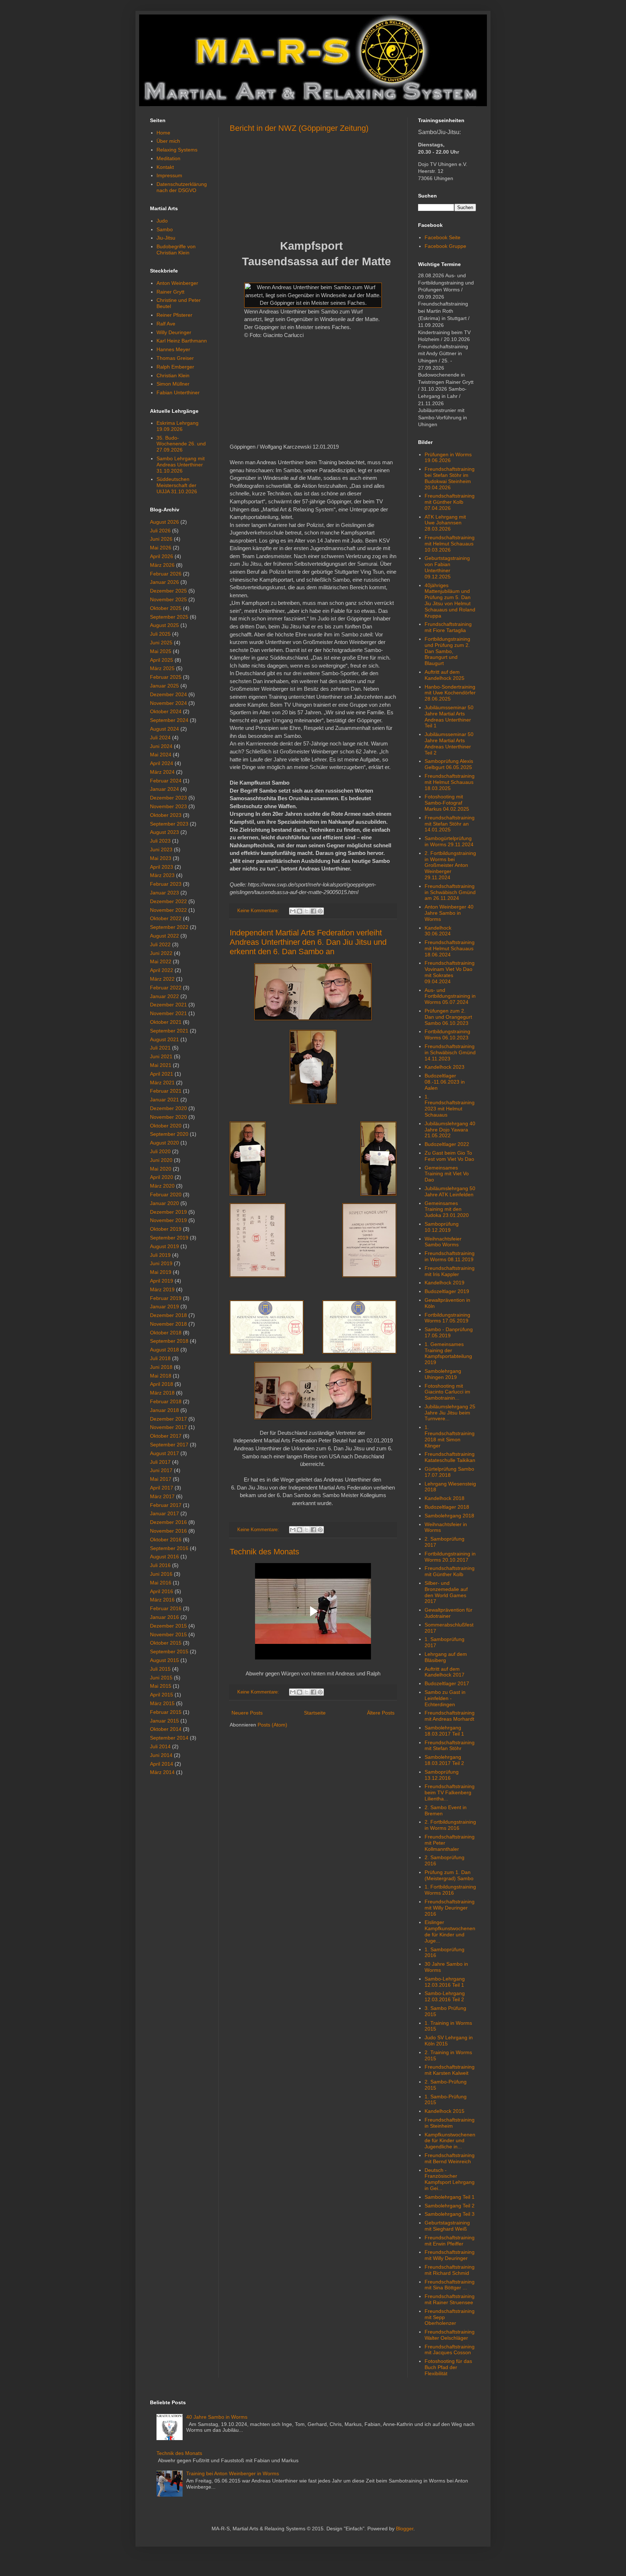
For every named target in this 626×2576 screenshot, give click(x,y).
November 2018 (168, 1324)
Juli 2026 (160, 531)
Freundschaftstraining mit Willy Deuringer (450, 2255)
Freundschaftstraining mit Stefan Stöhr (450, 1746)
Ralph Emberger (175, 367)
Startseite (315, 1713)
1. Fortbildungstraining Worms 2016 (450, 1890)
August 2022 (164, 936)
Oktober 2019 (166, 1229)
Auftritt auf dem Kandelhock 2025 (445, 675)
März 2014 (162, 1772)
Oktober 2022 (166, 918)
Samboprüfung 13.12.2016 (442, 1775)
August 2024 (164, 729)
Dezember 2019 (168, 1212)
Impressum (169, 175)
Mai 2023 (161, 858)
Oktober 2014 (166, 1729)
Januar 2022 (164, 996)
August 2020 (164, 1143)
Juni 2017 (161, 1470)
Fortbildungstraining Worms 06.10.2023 (447, 1034)
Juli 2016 (160, 1565)
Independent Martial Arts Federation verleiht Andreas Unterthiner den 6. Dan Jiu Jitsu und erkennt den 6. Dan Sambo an (308, 942)
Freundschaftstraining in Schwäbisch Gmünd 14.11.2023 (450, 1052)
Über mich (168, 141)
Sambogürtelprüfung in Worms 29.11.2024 (449, 841)
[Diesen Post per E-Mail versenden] (293, 911)
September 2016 (169, 1548)
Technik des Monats (264, 1552)
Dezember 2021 (168, 1005)
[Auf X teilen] (306, 911)
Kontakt (165, 167)
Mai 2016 (161, 1583)
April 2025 (162, 660)
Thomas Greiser (175, 358)
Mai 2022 (161, 961)
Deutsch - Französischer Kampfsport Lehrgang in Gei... (450, 2179)
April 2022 (162, 970)
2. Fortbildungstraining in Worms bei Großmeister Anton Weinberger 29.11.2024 (450, 865)
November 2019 (168, 1220)
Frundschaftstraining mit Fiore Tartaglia (448, 627)
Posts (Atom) (272, 1725)
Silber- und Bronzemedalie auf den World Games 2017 (446, 1592)
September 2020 (169, 1134)
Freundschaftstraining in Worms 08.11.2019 (450, 1256)
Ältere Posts (381, 1713)
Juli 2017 (160, 1462)
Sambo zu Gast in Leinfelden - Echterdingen (445, 1698)
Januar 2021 (164, 1100)
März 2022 (162, 979)
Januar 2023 (164, 893)
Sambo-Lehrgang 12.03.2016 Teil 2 (445, 1996)
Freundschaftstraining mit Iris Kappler (450, 1271)
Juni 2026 (161, 539)
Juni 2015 (161, 1678)
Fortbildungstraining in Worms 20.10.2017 (450, 1557)
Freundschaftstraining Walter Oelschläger (450, 2335)
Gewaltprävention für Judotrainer (448, 1613)
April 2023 (162, 867)
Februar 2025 (166, 677)
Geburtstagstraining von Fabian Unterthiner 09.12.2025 (447, 567)
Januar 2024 (164, 789)
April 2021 (162, 1074)
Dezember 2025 (168, 591)
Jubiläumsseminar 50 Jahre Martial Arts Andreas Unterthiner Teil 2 (449, 743)
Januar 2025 (164, 686)
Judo (162, 221)
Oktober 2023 (166, 815)
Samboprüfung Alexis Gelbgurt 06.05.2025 (449, 764)
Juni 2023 (161, 849)
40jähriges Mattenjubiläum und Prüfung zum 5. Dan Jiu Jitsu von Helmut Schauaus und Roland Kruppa (450, 601)
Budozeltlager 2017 (447, 1683)
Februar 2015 (166, 1712)
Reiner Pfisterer (174, 315)
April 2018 (162, 1384)
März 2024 (162, 772)
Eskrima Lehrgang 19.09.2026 (178, 426)
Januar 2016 (164, 1617)
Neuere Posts (247, 1713)
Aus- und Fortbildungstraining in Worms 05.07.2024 (450, 996)
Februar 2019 (166, 1298)
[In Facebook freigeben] (313, 911)
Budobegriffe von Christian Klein (176, 250)
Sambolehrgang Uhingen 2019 (443, 1374)
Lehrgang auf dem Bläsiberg (446, 1657)
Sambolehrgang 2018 (449, 1516)
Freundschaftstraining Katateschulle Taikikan (450, 1457)
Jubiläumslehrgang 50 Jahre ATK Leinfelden (450, 1191)
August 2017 (164, 1453)
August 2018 (164, 1350)
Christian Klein (173, 375)
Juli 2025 (160, 634)
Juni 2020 (161, 1160)
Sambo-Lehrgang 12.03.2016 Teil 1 (445, 1982)
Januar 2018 (164, 1410)
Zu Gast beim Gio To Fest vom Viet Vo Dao (449, 1156)
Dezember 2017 (168, 1419)
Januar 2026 (164, 582)
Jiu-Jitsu (166, 238)
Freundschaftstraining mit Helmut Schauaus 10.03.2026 (450, 544)
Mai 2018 (161, 1376)
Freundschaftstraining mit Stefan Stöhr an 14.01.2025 (450, 824)
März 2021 (162, 1083)
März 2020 (162, 1186)
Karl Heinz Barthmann (182, 341)
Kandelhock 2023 (445, 1067)
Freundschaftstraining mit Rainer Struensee (450, 2299)
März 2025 (162, 668)
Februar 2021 (166, 1091)
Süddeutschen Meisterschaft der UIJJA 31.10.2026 (177, 485)
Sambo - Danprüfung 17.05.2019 (449, 1332)
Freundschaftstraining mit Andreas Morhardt (450, 1716)
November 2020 (168, 1117)
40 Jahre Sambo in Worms (217, 2417)
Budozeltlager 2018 (447, 1507)
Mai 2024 (161, 755)
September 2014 (169, 1738)
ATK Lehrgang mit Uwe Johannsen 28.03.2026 (445, 523)
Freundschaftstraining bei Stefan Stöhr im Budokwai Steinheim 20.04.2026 (450, 478)
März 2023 (162, 875)
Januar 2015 (164, 1721)
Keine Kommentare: (259, 911)
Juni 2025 (161, 643)
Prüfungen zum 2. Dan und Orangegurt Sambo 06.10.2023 (448, 1017)
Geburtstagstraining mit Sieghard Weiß (447, 2226)
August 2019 (164, 1246)
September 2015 (169, 1651)
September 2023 (169, 824)
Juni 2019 (161, 1263)
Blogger (405, 2529)
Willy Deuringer (174, 332)
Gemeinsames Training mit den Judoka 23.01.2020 (447, 1209)
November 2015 (168, 1634)
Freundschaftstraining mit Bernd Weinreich (450, 2158)
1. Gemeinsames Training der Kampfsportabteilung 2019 (448, 1353)
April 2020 (162, 1177)
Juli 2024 (160, 738)
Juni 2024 (161, 746)
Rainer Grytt (170, 292)
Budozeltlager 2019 (447, 1291)
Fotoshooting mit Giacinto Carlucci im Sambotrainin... (447, 1392)
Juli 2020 (160, 1151)
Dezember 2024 (168, 694)
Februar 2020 (166, 1194)
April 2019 (162, 1281)
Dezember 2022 (168, 901)
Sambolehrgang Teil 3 (450, 2214)
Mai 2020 (161, 1169)
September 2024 (169, 720)
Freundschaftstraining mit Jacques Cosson (450, 2350)
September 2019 (169, 1238)
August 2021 (164, 1039)
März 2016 (162, 1600)
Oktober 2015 (166, 1643)
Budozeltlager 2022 (447, 1144)
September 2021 (169, 1031)
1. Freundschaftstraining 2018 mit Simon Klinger (450, 1436)
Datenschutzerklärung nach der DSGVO (182, 187)
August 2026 (164, 522)
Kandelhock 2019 (445, 1283)
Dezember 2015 (168, 1626)
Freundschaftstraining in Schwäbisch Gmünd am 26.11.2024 (450, 892)
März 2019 (162, 1289)
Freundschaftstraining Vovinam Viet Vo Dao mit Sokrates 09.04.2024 (450, 972)
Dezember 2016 (168, 1522)
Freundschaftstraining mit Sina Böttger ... (450, 2285)
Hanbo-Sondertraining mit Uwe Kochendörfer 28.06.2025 (450, 693)
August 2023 (164, 832)
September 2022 (169, 927)
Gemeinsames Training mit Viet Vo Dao (447, 1174)
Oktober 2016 (166, 1540)
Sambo (165, 229)
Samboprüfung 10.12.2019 (442, 1227)
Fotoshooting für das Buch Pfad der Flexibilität (448, 2367)
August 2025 (164, 625)
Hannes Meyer (173, 349)
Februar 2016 (166, 1608)
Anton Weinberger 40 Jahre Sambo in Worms (449, 913)
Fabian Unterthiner (178, 392)
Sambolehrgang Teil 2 (450, 2206)
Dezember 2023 (168, 798)
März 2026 (162, 565)
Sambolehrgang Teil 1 (450, 2197)
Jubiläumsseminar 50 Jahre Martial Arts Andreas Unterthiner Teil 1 (449, 716)
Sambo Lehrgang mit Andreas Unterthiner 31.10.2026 (181, 465)
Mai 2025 (161, 651)
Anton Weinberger (177, 283)
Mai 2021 (161, 1065)
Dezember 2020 (168, 1108)
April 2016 (162, 1591)
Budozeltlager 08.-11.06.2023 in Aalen (445, 1082)
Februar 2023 (166, 884)
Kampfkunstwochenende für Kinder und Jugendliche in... (450, 2141)
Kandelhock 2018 (445, 1498)
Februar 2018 (166, 1401)
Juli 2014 (160, 1746)
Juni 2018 (161, 1367)
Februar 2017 (166, 1505)
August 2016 (164, 1557)
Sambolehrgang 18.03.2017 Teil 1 (444, 1731)
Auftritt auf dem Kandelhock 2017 (445, 1672)
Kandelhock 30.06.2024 (438, 931)
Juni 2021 (161, 1056)
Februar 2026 (166, 574)
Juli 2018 (160, 1358)
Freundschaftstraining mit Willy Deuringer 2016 (450, 1908)
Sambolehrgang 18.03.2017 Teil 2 (444, 1760)
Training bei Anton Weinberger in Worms (233, 2473)
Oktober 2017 (166, 1436)
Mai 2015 (161, 1686)
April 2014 (162, 1764)
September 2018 (169, 1341)
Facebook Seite (443, 237)
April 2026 (162, 556)
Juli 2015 (160, 1669)
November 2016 (168, 1531)
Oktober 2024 (166, 711)
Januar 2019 (164, 1306)
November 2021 (168, 1013)
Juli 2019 (160, 1255)
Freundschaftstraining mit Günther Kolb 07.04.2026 (450, 502)
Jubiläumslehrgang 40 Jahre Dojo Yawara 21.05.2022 (450, 1130)
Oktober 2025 (166, 608)
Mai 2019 (161, 1272)
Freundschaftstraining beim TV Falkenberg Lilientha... (450, 1792)
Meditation (168, 158)
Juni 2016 (161, 1574)
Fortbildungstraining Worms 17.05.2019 (447, 1318)
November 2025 (168, 599)
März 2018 (162, 1393)
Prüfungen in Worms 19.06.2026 (448, 458)
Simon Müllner (173, 384)
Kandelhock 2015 (445, 2111)
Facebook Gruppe (445, 246)
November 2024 (168, 703)
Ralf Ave (166, 324)
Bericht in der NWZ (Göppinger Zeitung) (299, 128)
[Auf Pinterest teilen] (320, 911)
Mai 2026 (161, 548)
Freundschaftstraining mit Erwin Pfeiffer (450, 2241)
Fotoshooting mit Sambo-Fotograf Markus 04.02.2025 (447, 803)
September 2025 (169, 617)
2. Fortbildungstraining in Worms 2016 (450, 1825)
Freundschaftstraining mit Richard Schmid (450, 2270)
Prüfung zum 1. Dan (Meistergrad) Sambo (449, 1875)
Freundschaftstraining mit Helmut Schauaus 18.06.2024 (450, 948)
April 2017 (162, 1488)
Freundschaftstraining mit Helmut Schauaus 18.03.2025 (450, 782)
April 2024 (162, 763)
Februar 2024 (166, 781)
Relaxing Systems (177, 150)
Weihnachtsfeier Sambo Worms (443, 1242)
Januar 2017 (164, 1513)
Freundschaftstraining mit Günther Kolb (450, 1571)
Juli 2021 (160, 1048)
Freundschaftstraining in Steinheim (450, 2123)
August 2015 (164, 1660)
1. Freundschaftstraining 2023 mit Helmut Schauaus (450, 1106)
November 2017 (168, 1427)
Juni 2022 (161, 953)
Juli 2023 (160, 841)
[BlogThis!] (300, 911)
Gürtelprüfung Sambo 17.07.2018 (449, 1472)
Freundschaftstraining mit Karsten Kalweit (450, 2070)
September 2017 (169, 1445)
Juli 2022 (160, 944)
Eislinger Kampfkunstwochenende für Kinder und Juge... (450, 1931)
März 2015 (162, 1703)
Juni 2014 (161, 1755)
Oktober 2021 (166, 1022)
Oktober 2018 (166, 1333)
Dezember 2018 (168, 1315)
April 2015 (162, 1695)
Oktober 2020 (166, 1126)
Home (163, 133)
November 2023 (168, 806)
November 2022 (168, 910)
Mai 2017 (161, 1479)
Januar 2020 (164, 1203)
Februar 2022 (166, 988)
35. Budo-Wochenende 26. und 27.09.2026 (181, 444)
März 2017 (162, 1496)
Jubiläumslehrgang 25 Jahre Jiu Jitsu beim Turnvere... (450, 1413)
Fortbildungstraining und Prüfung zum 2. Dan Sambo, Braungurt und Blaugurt (447, 651)
